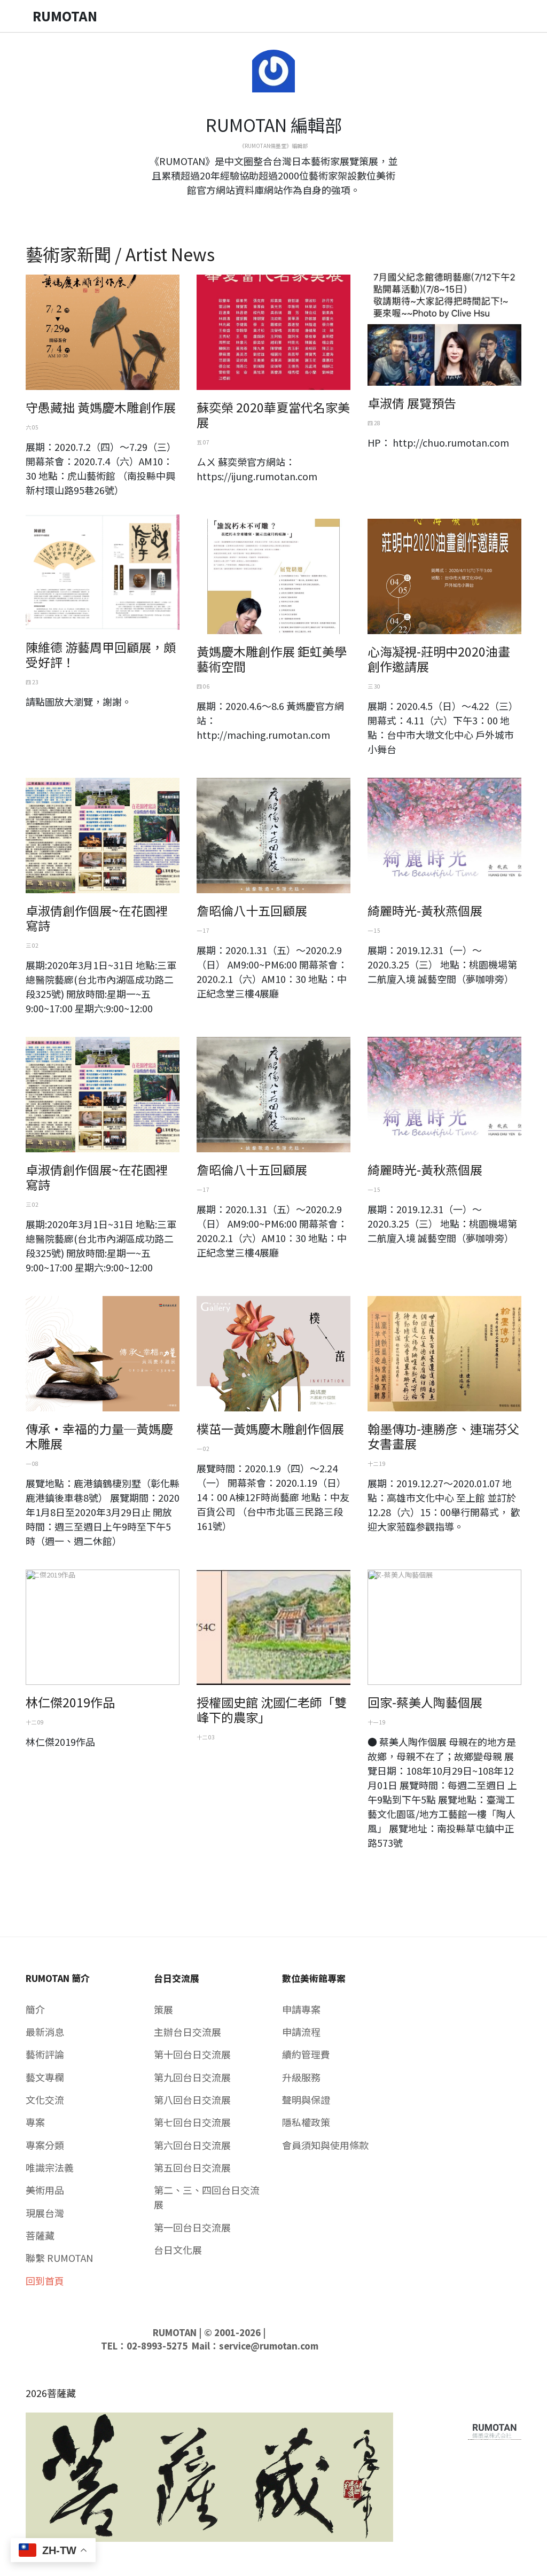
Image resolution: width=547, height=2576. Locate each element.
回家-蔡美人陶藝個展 (425, 1702)
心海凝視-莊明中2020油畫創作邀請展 (439, 659)
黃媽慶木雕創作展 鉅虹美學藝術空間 (272, 659)
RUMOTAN (175, 2332)
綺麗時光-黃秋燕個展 (425, 910)
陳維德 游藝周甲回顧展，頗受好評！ (101, 654)
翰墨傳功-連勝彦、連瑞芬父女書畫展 (443, 1436)
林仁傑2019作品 (70, 1702)
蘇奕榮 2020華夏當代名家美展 (273, 415)
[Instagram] (282, 209)
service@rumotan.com (269, 2346)
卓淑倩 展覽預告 (412, 403)
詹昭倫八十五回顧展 (252, 910)
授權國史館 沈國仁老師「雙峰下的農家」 (272, 1709)
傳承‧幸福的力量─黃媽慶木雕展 (99, 1436)
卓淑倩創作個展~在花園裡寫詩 (97, 918)
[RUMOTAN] (495, 2429)
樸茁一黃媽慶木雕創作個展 (270, 1428)
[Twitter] (273, 209)
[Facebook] (265, 209)
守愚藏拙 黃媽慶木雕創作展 (101, 407)
